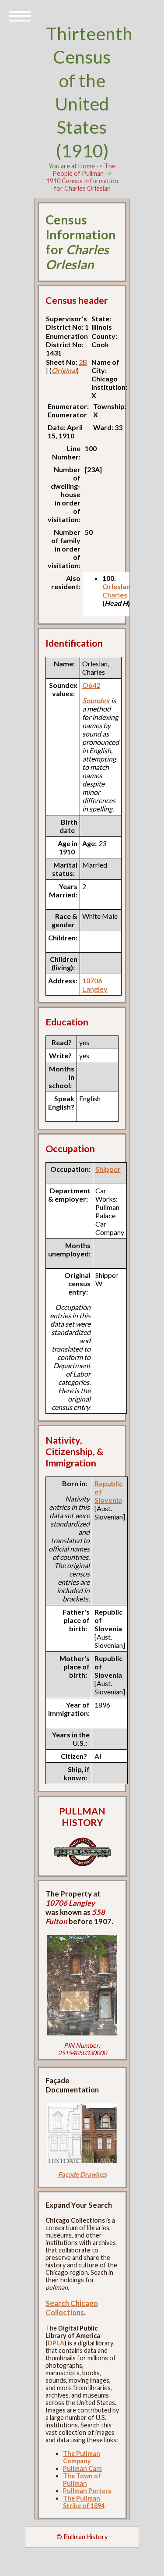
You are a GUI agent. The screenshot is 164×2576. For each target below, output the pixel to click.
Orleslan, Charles (117, 591)
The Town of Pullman (82, 2480)
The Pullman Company (82, 2457)
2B (83, 362)
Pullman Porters (87, 2491)
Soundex (96, 700)
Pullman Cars (82, 2468)
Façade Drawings (82, 2174)
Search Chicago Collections (72, 2308)
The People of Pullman (84, 170)
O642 (91, 685)
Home (87, 166)
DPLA (56, 2343)
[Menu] (20, 15)
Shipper (108, 1169)
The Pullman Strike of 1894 (84, 2502)
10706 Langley (95, 985)
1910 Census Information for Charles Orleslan (82, 185)
